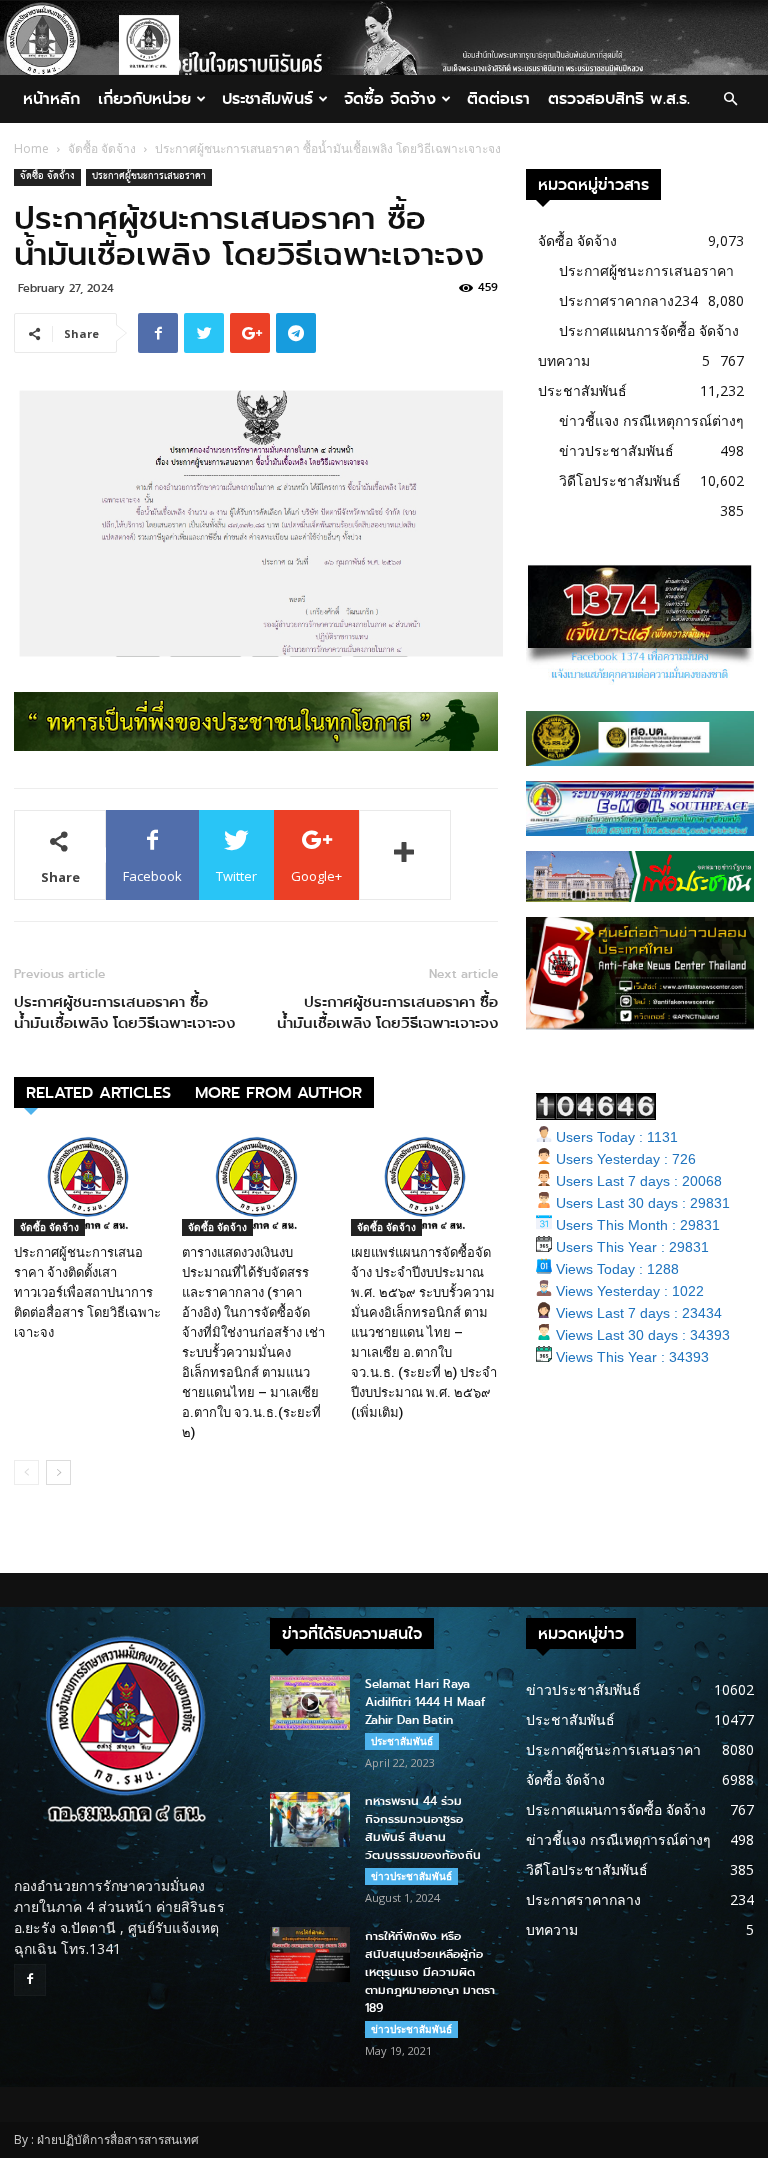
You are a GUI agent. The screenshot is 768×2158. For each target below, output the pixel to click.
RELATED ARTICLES (98, 1092)
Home (31, 148)
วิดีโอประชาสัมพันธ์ (620, 480)
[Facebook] (30, 1980)
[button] (730, 99)
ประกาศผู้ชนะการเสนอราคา (149, 177)
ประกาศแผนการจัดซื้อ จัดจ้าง (649, 330)
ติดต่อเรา (498, 98)
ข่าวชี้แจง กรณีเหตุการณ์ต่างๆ (651, 420)
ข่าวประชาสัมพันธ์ (616, 450)
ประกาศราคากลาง (616, 300)
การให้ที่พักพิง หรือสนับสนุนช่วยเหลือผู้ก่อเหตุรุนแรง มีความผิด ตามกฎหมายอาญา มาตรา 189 (430, 1972)
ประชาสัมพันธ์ (267, 98)
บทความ (564, 360)
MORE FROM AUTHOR (278, 1092)
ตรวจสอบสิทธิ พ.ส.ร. (619, 98)
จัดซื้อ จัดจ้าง (390, 98)
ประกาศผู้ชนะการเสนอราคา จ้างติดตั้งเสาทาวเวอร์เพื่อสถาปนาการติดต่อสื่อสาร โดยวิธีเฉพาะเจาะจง (87, 1292)
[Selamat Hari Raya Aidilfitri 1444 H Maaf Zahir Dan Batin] (310, 1702)
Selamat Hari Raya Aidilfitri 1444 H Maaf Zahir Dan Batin (425, 1702)
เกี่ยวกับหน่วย (144, 98)
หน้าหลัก (51, 98)
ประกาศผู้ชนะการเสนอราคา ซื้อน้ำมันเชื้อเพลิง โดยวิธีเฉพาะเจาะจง (124, 1013)
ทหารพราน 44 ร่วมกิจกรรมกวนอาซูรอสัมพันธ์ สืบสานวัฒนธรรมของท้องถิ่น (423, 1828)
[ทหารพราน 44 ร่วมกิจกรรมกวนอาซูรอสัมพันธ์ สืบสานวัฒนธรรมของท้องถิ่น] (310, 1819)
